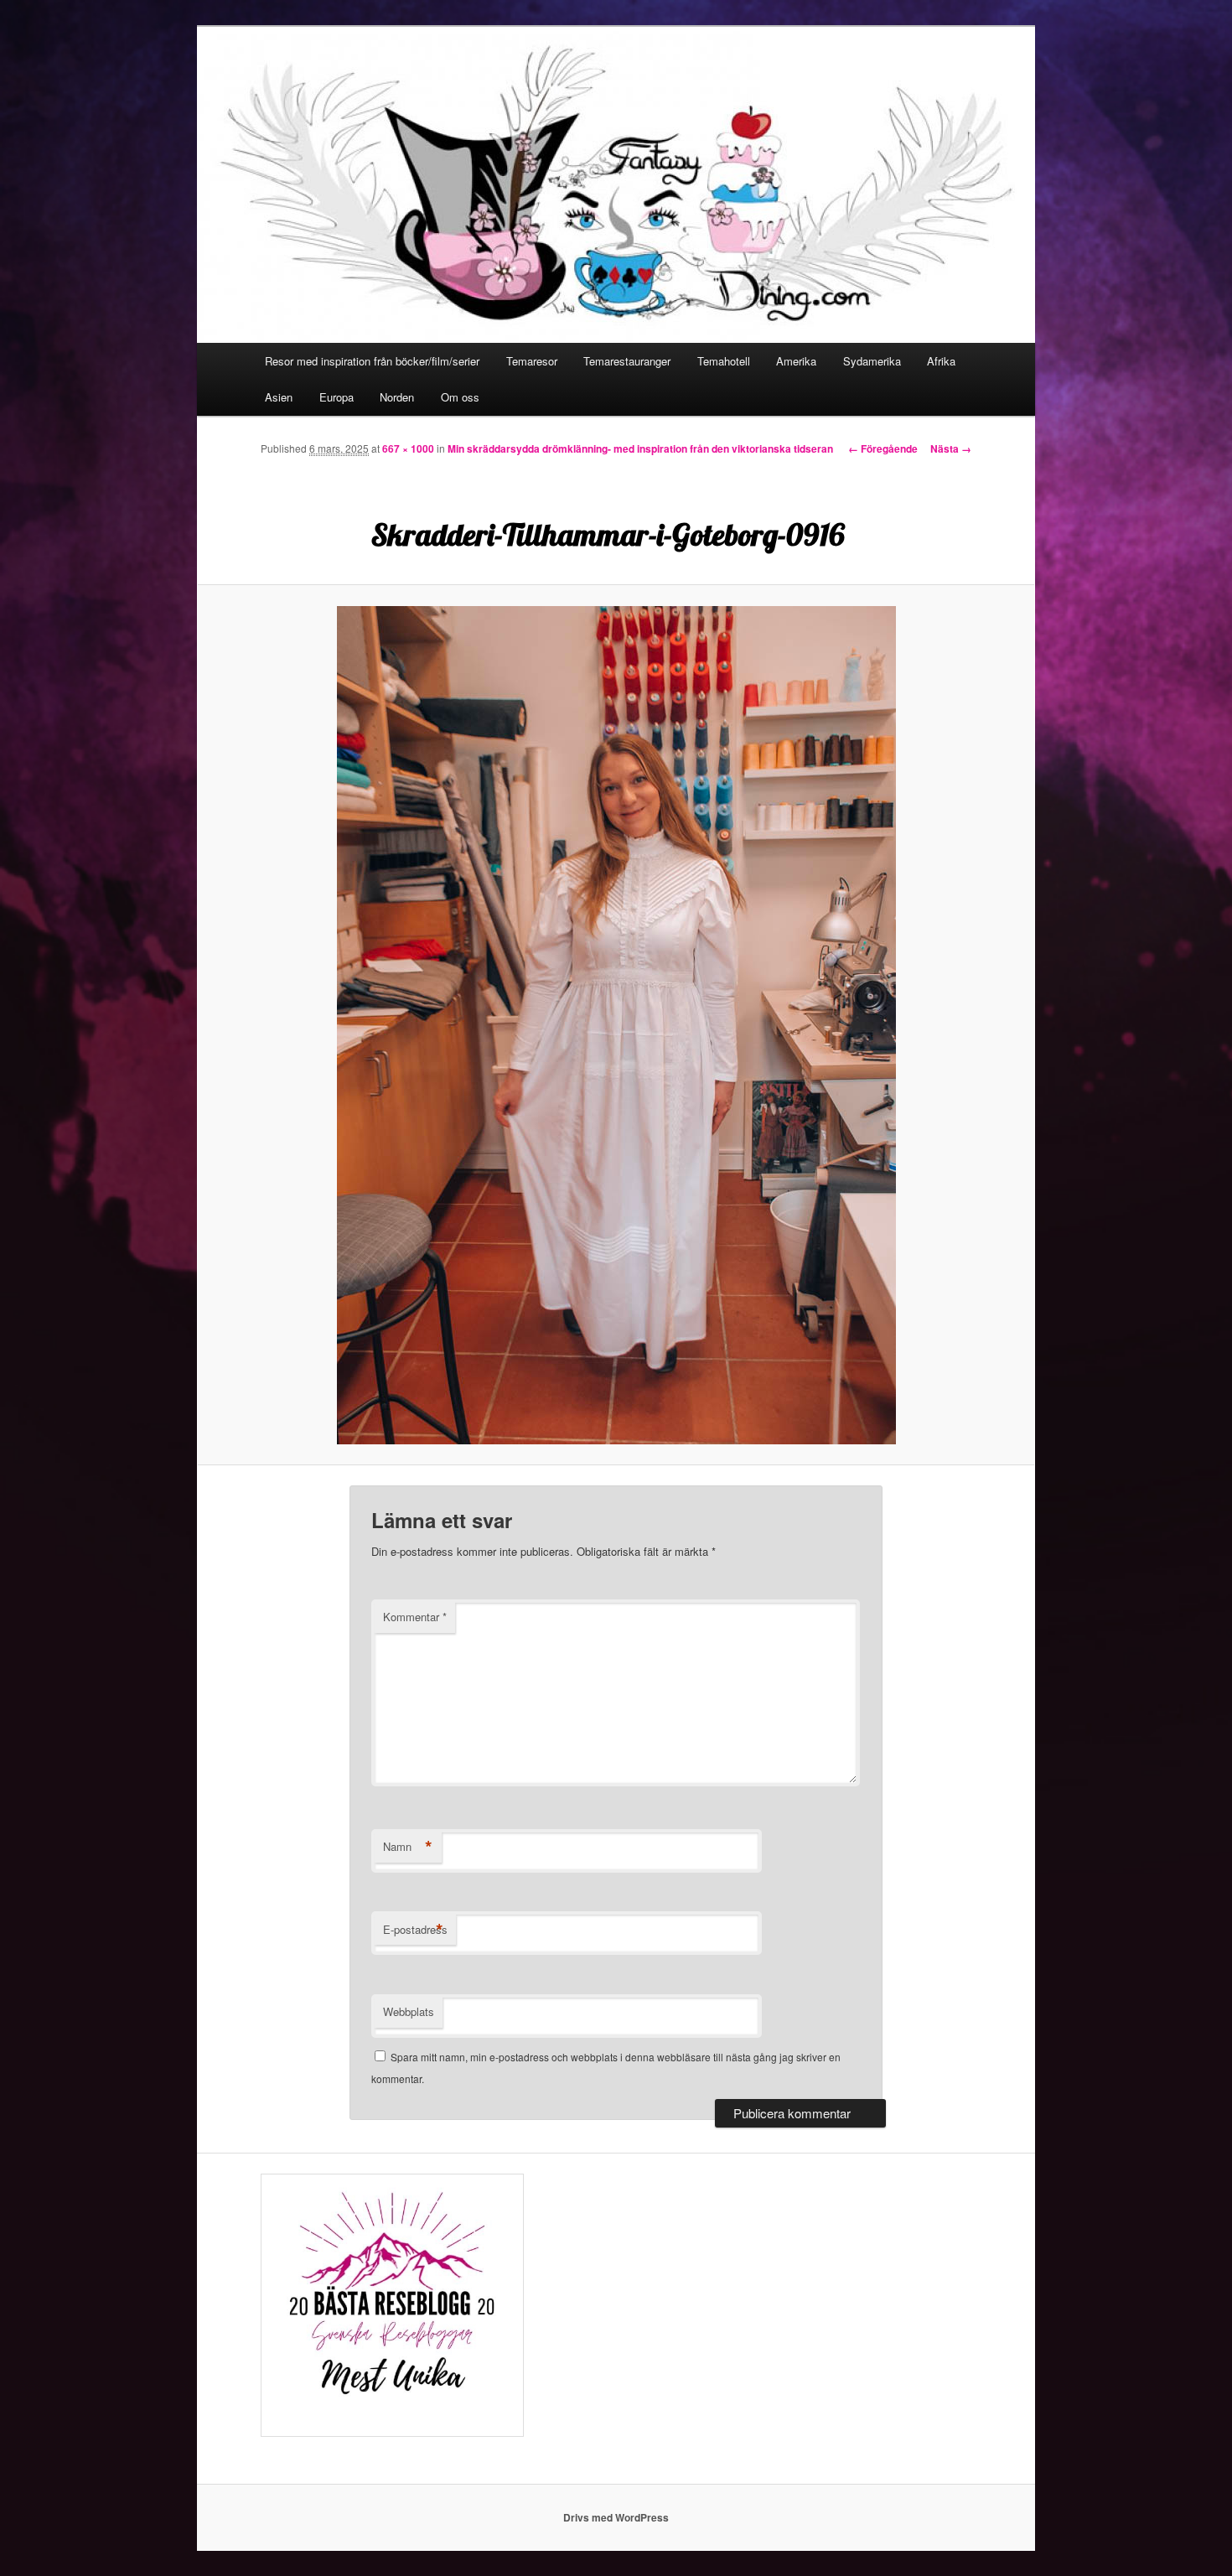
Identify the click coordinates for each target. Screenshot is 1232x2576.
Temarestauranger (627, 361)
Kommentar (415, 1617)
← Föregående (883, 448)
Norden (397, 397)
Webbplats (409, 2011)
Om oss (460, 397)
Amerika (796, 361)
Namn (408, 1847)
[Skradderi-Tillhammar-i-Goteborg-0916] (616, 1025)
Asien (279, 397)
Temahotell (724, 361)
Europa (336, 397)
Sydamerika (872, 361)
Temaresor (532, 361)
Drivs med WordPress (616, 2517)
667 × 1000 (408, 448)
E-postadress (415, 1930)
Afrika (941, 361)
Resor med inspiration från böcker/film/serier (372, 361)
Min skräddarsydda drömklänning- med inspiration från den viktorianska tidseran (640, 448)
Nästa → (951, 448)
